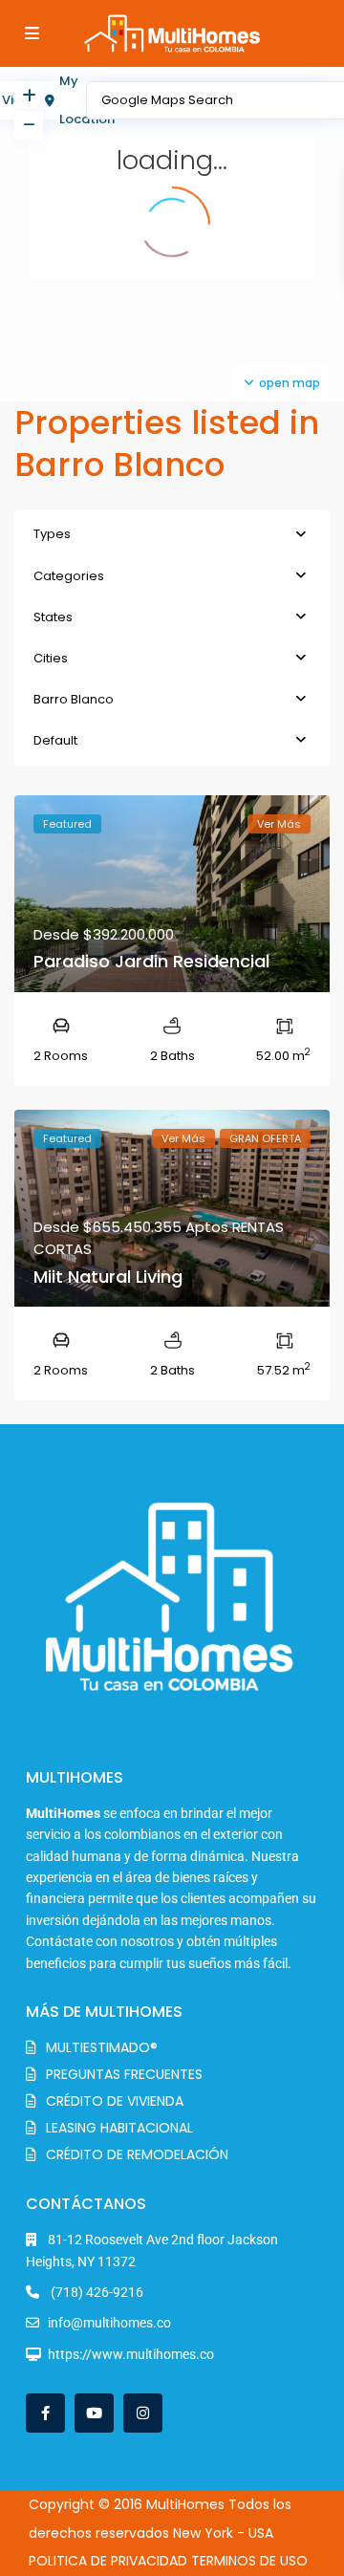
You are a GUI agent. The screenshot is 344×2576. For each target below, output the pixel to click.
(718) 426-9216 (96, 2292)
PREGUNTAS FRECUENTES (124, 2074)
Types (52, 534)
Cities (51, 658)
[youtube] (94, 2413)
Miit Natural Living (108, 1277)
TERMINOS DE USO (249, 2561)
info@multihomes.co (109, 2323)
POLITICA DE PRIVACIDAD (108, 2561)
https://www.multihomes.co (131, 2354)
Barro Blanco (74, 699)
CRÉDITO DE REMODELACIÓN (137, 2154)
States (53, 617)
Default (55, 740)
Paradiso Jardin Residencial (151, 961)
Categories (69, 576)
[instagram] (143, 2413)
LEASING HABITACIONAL (119, 2128)
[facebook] (45, 2413)
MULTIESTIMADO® (102, 2047)
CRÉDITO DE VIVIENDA (115, 2101)
